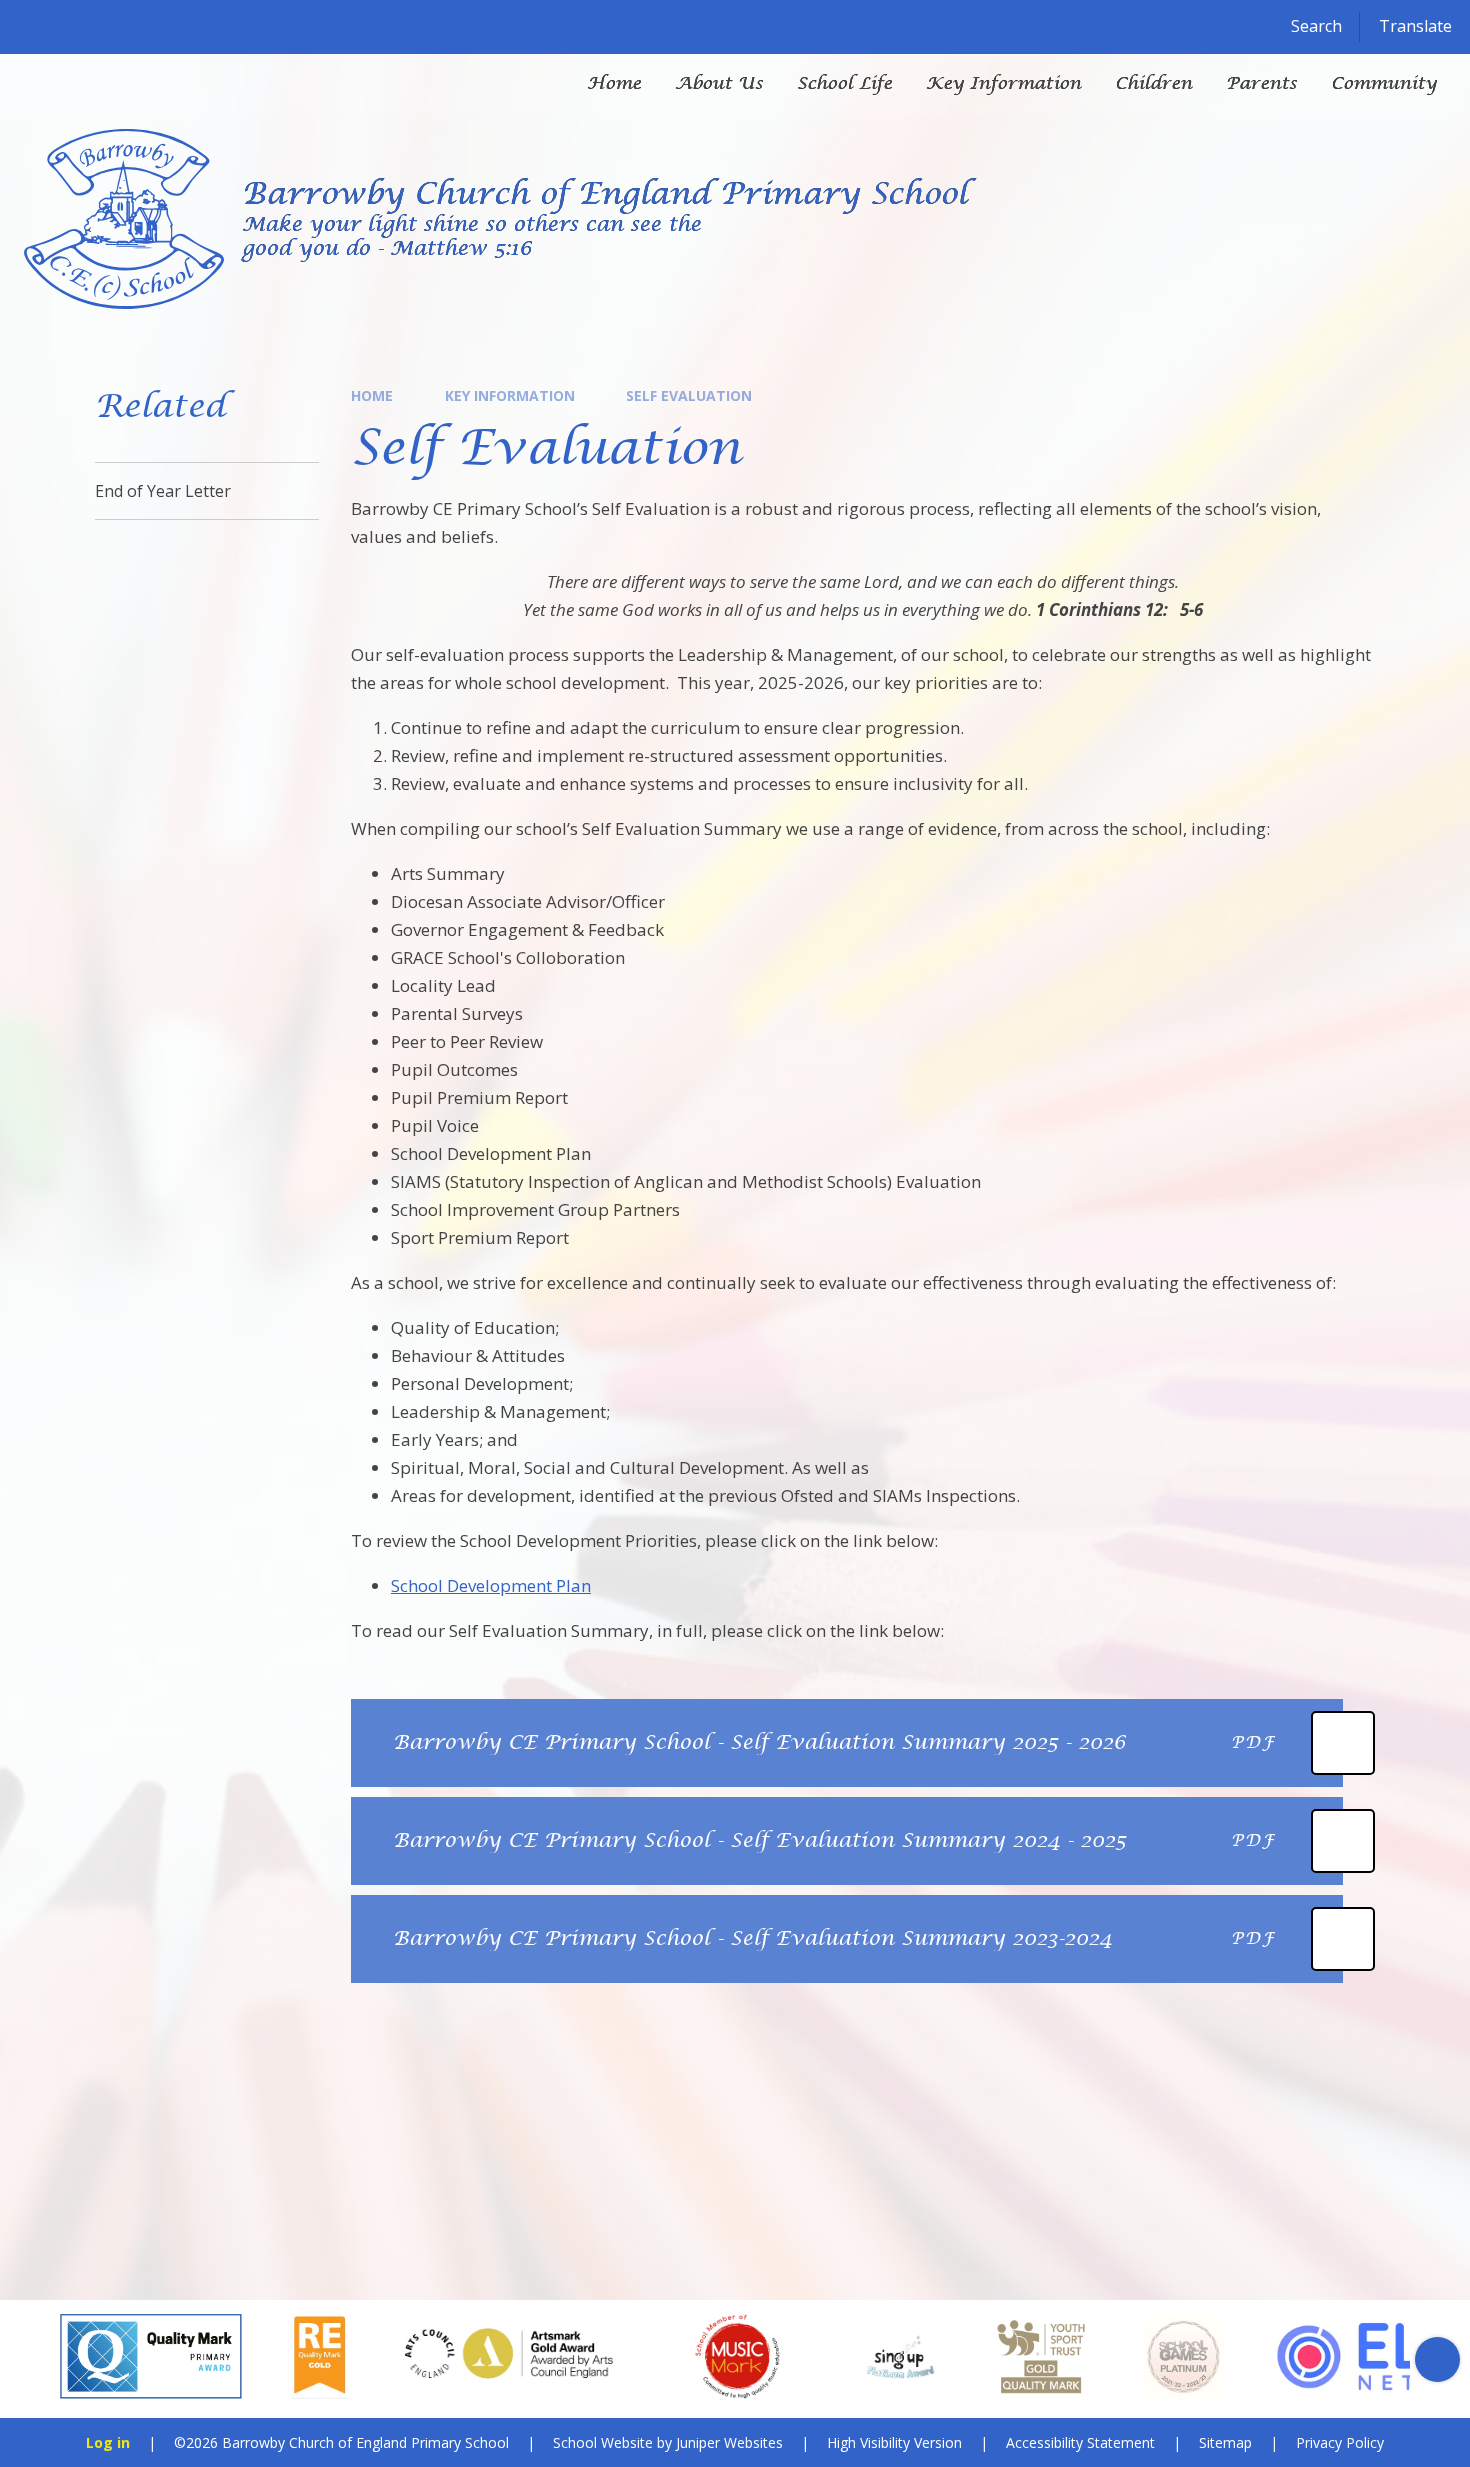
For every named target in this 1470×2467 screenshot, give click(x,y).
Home (372, 395)
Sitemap (1225, 2442)
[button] (32, 2359)
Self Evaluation (689, 395)
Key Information (510, 395)
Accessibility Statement (1080, 2442)
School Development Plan (491, 1585)
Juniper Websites (729, 2442)
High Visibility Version (894, 2442)
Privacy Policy (1340, 2442)
